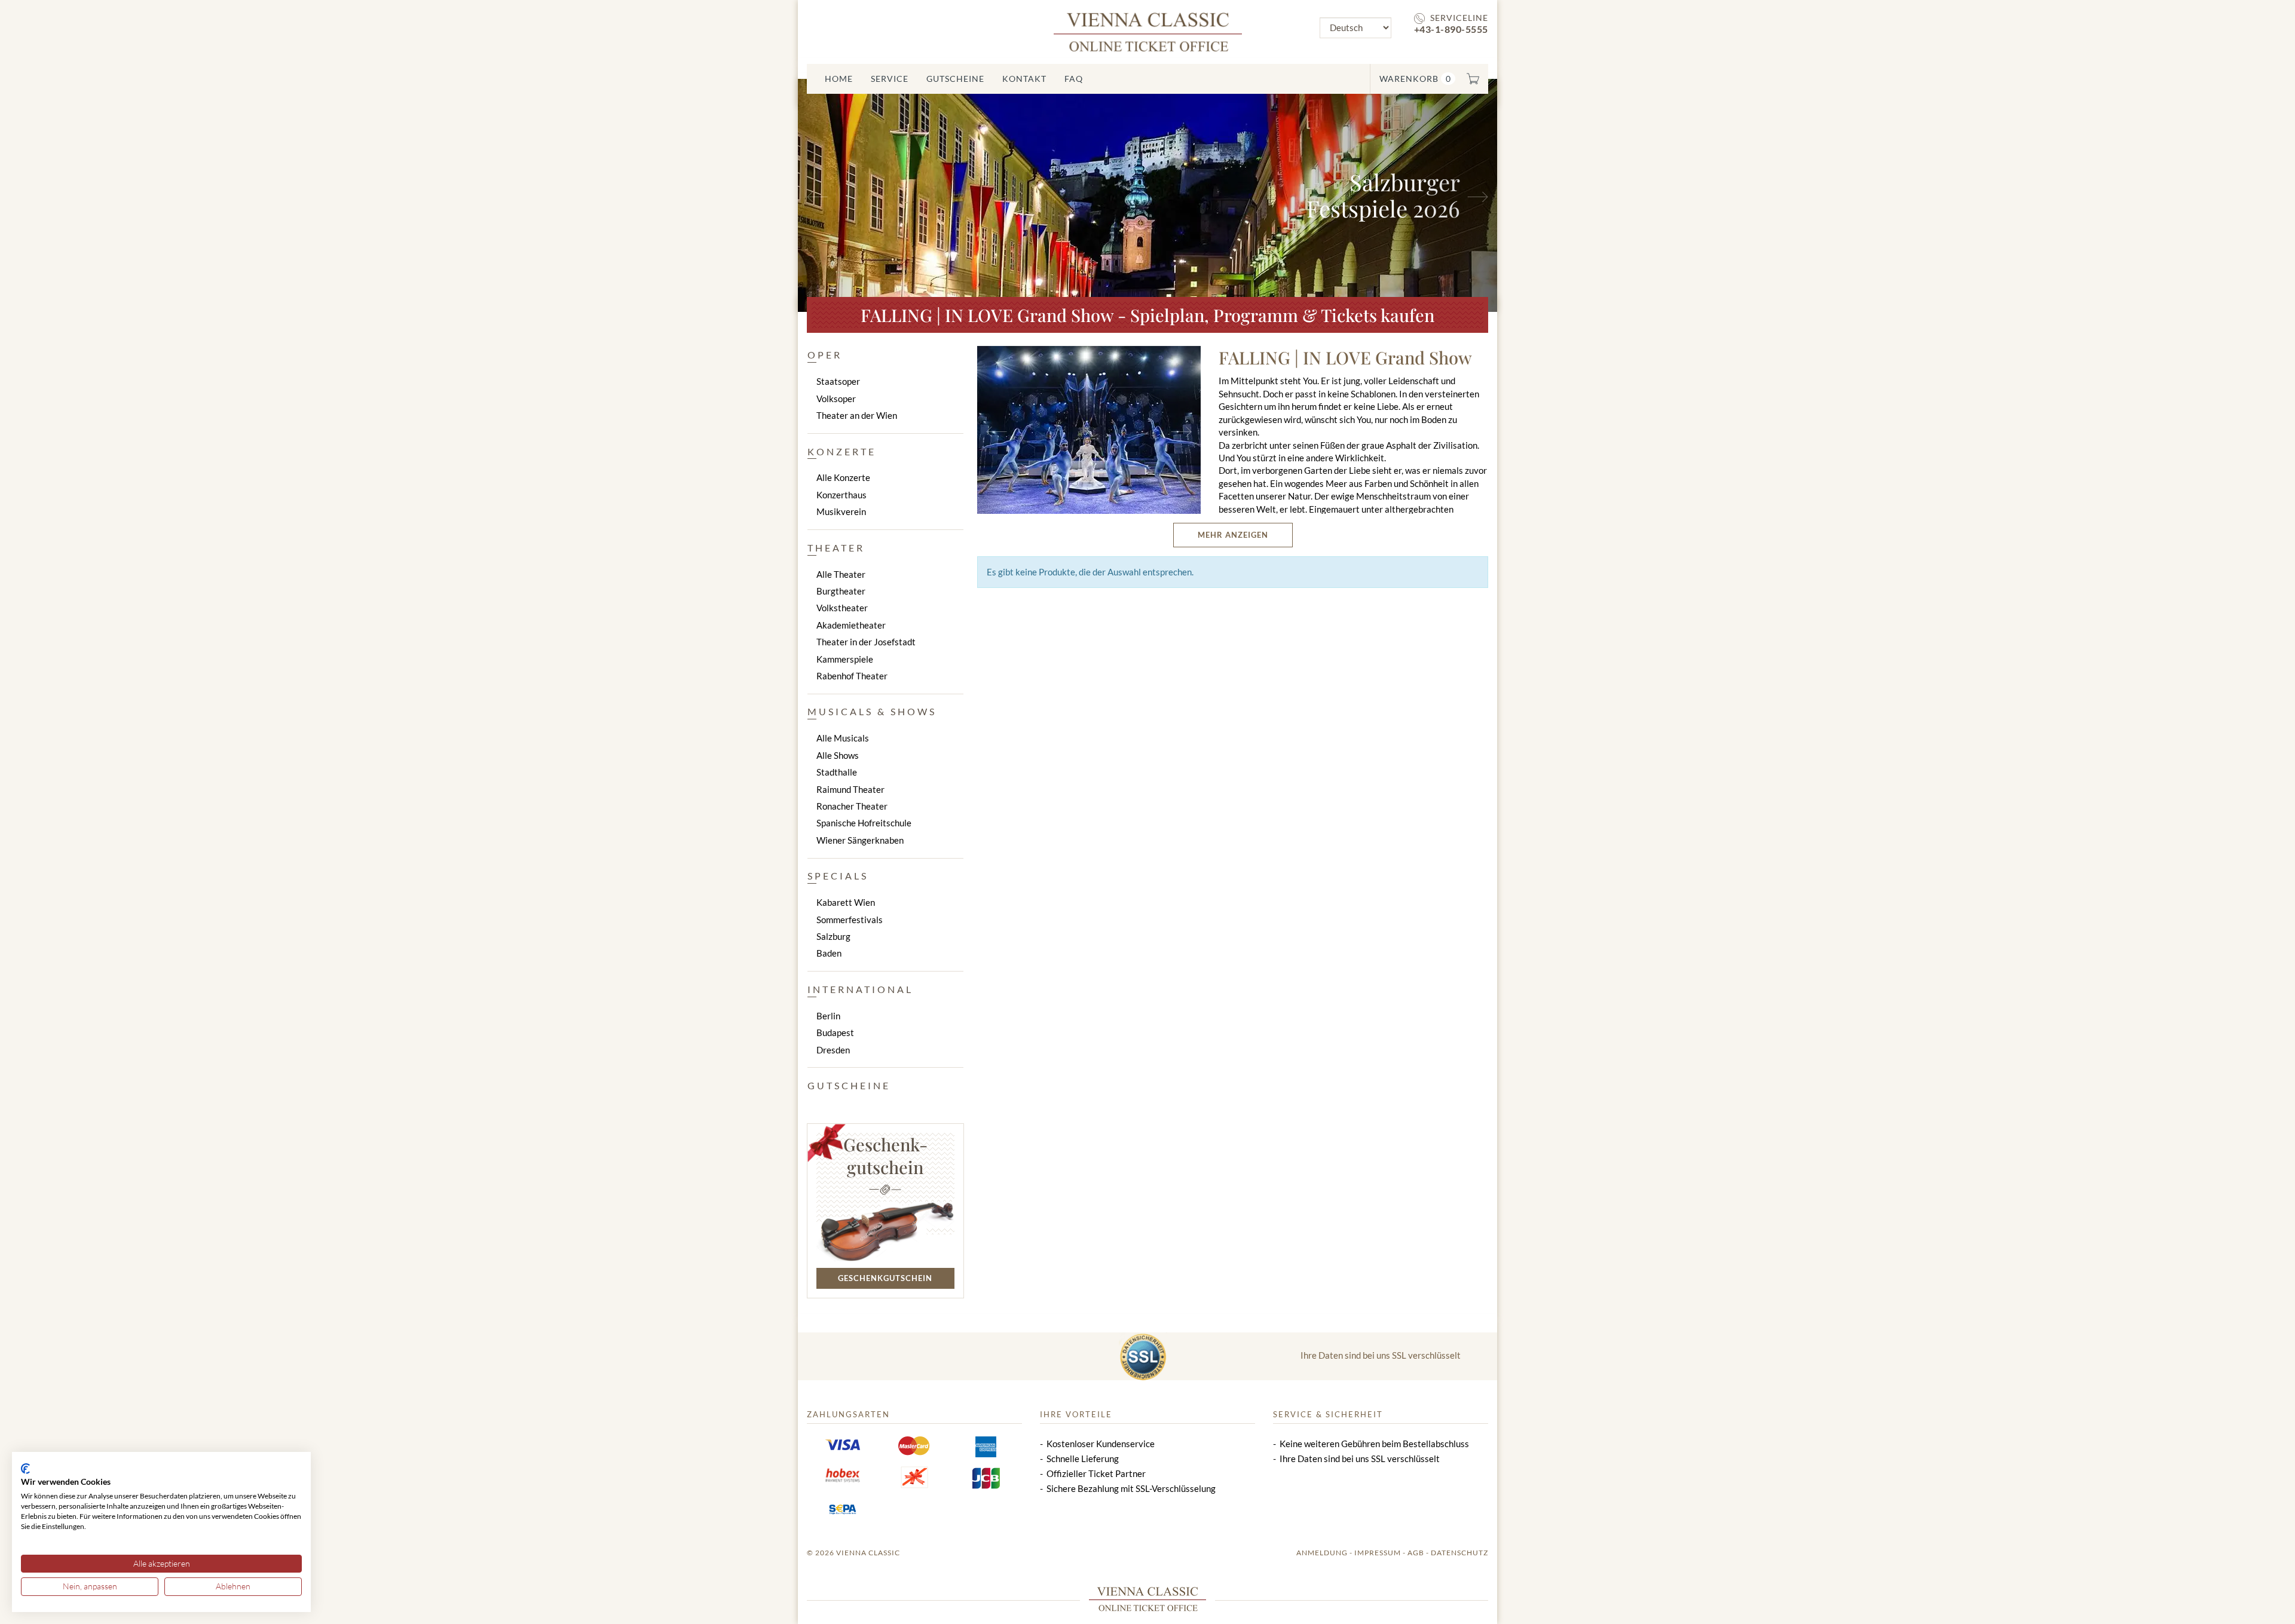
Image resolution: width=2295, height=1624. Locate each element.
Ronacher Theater (852, 806)
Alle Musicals (843, 738)
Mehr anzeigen (1233, 535)
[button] (850, 195)
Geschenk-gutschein (885, 1156)
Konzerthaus (841, 495)
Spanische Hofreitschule (864, 823)
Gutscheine (955, 79)
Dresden (833, 1050)
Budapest (835, 1032)
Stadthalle (837, 772)
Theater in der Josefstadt (866, 642)
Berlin (828, 1016)
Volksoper (836, 399)
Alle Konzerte (843, 477)
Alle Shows (838, 755)
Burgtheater (841, 591)
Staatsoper (838, 381)
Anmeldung (1322, 1553)
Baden (829, 953)
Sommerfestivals (850, 920)
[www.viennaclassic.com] (1148, 31)
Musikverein (841, 511)
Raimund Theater (850, 789)
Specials (838, 876)
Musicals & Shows (872, 711)
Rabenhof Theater (852, 676)
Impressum (1378, 1553)
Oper (825, 355)
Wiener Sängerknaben (860, 840)
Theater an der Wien (857, 415)
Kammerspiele (845, 659)
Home (839, 79)
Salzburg (833, 936)
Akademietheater (851, 625)
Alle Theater (841, 574)
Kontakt (1024, 79)
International (860, 989)
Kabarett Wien (846, 902)
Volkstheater (842, 608)
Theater (836, 548)
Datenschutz (1459, 1553)
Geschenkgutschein (885, 1278)
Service (890, 79)
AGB (1416, 1553)
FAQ (1074, 79)
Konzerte (842, 451)
